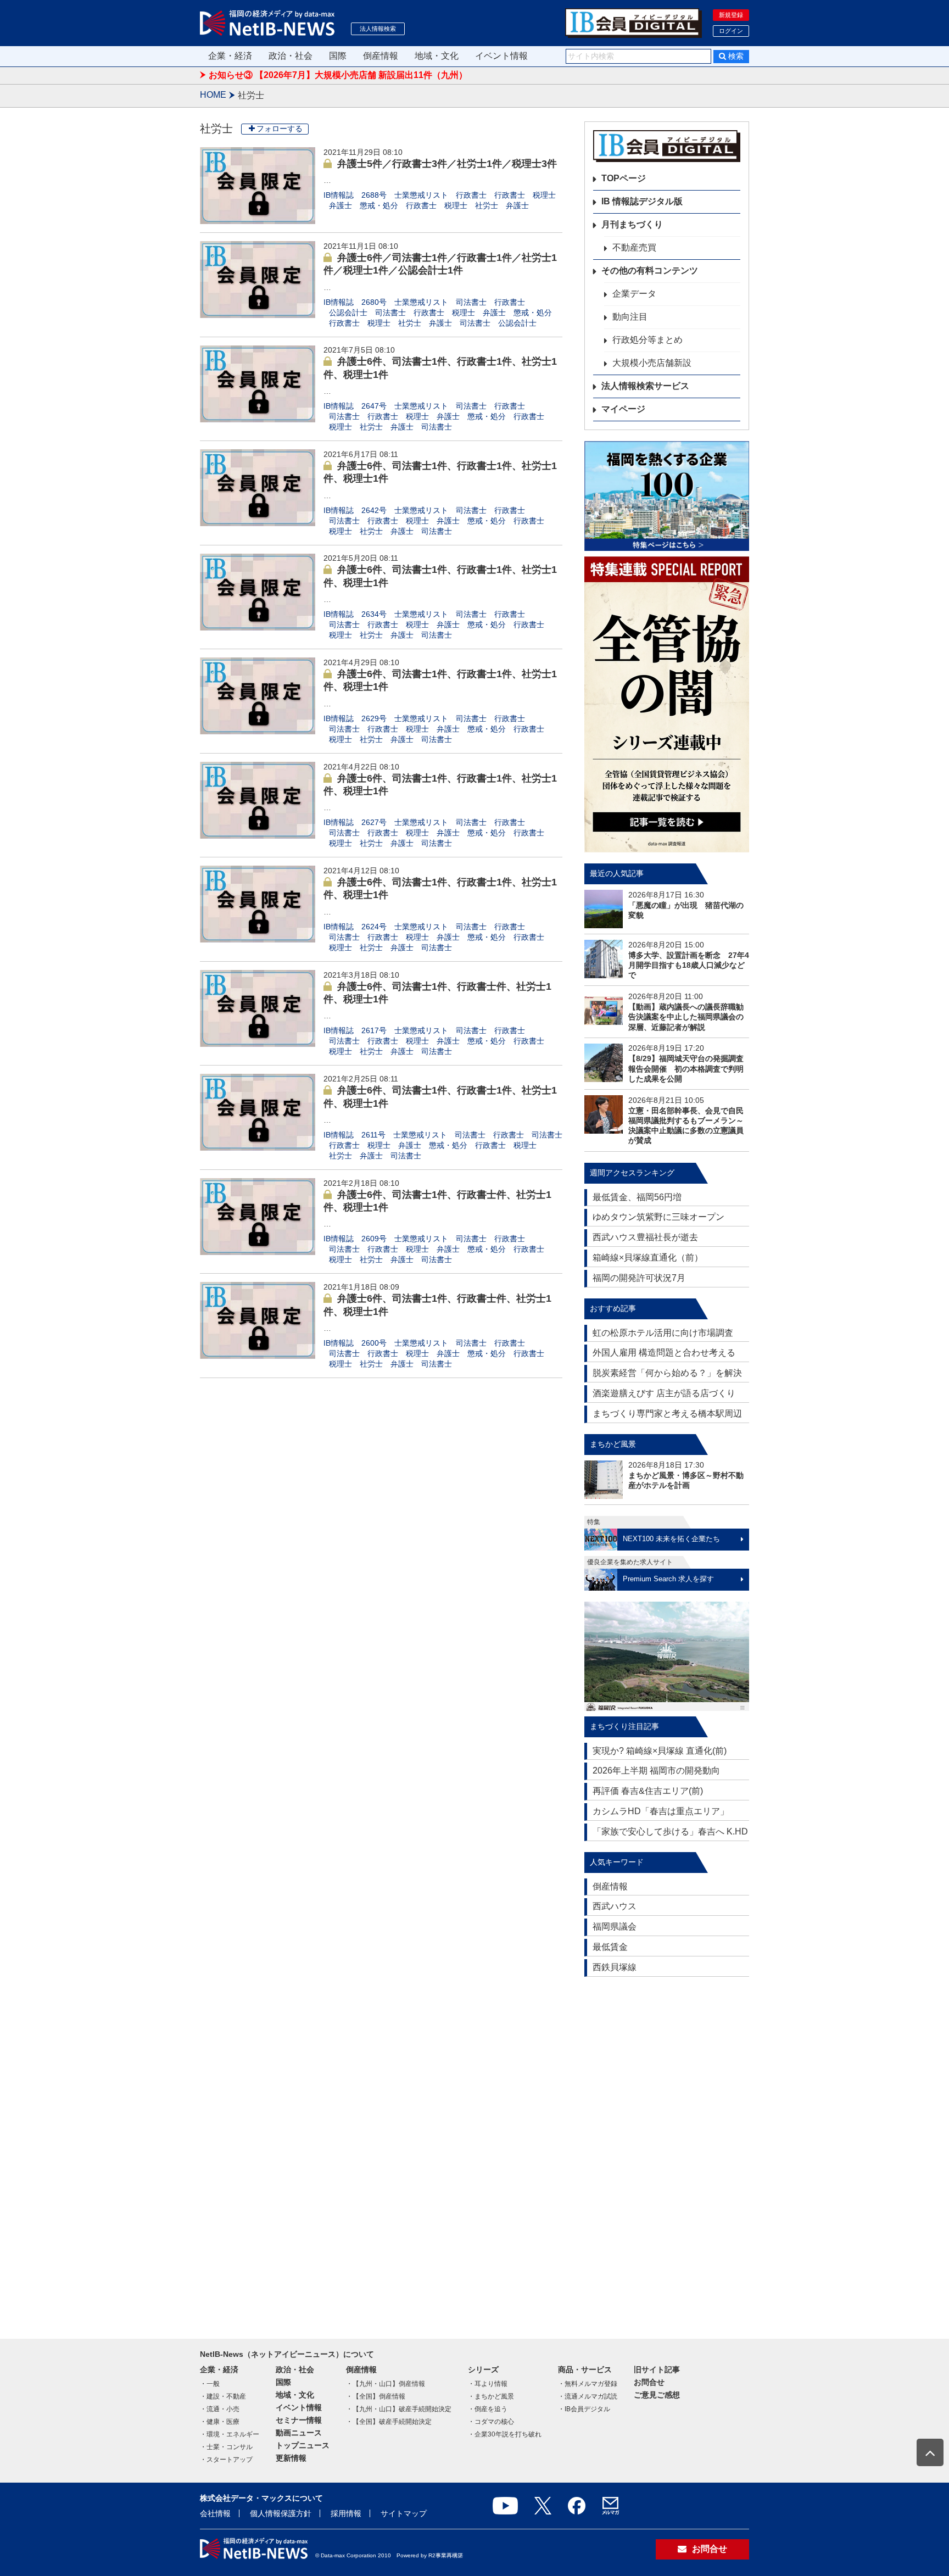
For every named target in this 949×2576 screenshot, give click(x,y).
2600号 (374, 1343)
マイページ (623, 409)
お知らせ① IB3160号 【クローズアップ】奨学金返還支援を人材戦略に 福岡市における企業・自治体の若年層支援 (433, 75)
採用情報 (346, 2513)
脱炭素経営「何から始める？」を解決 (667, 1373)
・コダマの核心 (491, 2422)
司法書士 (471, 302)
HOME (213, 95)
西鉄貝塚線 (615, 1967)
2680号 (374, 302)
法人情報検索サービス (645, 386)
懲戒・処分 (379, 205)
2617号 (374, 1030)
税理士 (544, 195)
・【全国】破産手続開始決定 (389, 2422)
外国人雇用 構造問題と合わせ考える (664, 1353)
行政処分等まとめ (647, 340)
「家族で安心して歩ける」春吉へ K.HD (670, 1831)
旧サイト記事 (657, 2369)
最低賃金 (610, 1947)
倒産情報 (381, 56)
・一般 (210, 2384)
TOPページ (624, 178)
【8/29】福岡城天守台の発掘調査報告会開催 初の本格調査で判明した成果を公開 (686, 1068)
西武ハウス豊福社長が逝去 (645, 1237)
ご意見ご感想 (657, 2395)
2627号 (374, 822)
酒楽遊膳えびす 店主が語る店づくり (664, 1393)
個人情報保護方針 (281, 2513)
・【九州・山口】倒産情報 (386, 2384)
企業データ (634, 294)
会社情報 (215, 2513)
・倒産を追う (488, 2409)
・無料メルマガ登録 (588, 2384)
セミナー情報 (299, 2420)
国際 (338, 56)
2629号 (374, 718)
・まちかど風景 (491, 2396)
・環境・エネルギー (230, 2434)
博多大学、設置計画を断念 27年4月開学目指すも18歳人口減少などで (689, 965)
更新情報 (291, 2458)
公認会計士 (348, 313)
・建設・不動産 (223, 2396)
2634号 (374, 614)
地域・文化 (437, 56)
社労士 (487, 205)
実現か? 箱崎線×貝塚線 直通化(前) (660, 1751)
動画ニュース (299, 2433)
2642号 (374, 510)
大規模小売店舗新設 (652, 363)
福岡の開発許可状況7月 (639, 1278)
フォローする (280, 129)
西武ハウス (615, 1906)
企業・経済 (230, 56)
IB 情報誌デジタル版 (642, 201)
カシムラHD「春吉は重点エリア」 (661, 1811)
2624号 (374, 927)
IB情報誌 (339, 195)
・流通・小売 (220, 2409)
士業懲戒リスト (421, 195)
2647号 (374, 406)
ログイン (731, 31)
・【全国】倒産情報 (376, 2396)
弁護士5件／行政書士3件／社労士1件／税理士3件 (447, 164)
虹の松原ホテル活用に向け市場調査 (663, 1333)
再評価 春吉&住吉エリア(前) (648, 1791)
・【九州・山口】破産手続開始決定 (399, 2409)
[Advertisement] (667, 2153)
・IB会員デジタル (584, 2409)
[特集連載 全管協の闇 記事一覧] (667, 704)
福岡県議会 (615, 1927)
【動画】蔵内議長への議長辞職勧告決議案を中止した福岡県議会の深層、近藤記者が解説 (686, 1017)
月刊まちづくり (632, 224)
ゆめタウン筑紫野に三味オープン (658, 1217)
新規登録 (731, 15)
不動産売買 (634, 247)
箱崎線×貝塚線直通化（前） (648, 1258)
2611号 (373, 1135)
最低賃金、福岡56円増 (637, 1197)
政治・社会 (291, 56)
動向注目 (630, 317)
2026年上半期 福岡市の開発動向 (656, 1771)
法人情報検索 (378, 29)
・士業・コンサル (226, 2447)
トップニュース (303, 2445)
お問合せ (649, 2382)
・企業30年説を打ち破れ (505, 2434)
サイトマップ (404, 2513)
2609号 (374, 1239)
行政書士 (471, 195)
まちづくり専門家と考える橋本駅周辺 (667, 1414)
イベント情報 (501, 56)
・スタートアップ (226, 2460)
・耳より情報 (488, 2384)
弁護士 (340, 205)
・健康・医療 (220, 2422)
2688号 (374, 195)
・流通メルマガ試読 (588, 2396)
